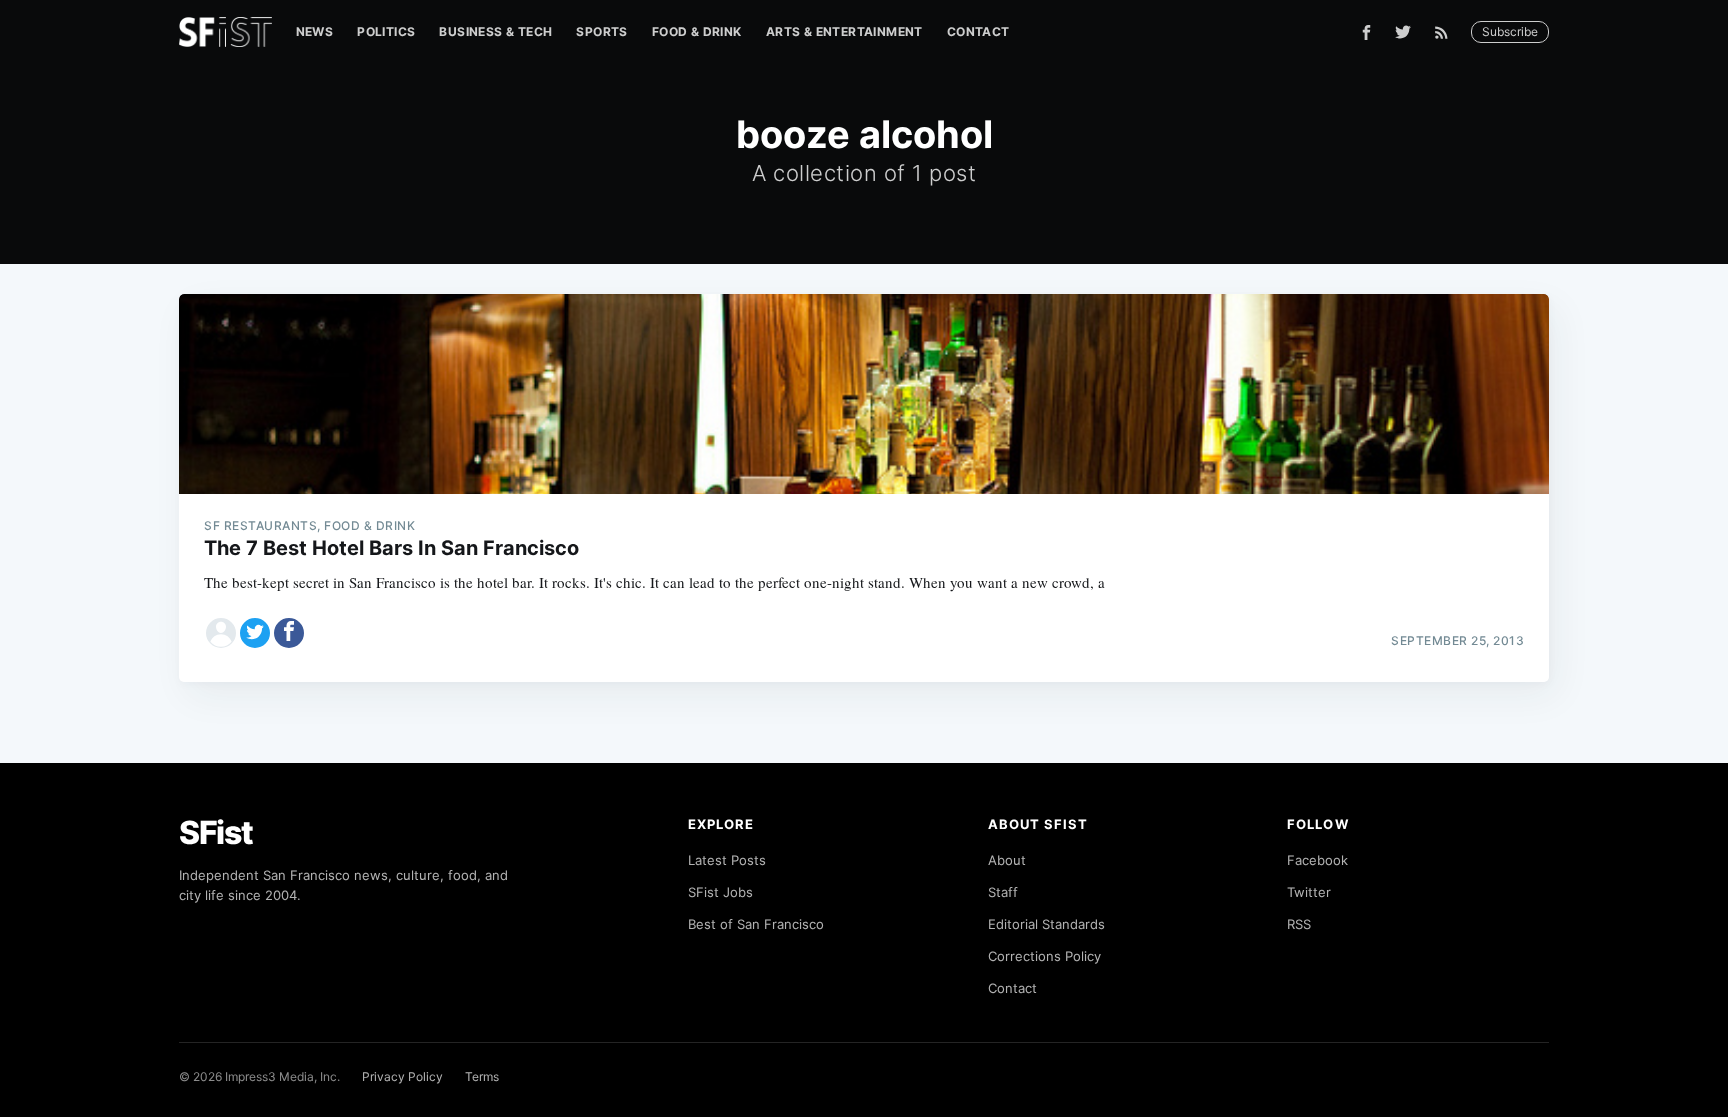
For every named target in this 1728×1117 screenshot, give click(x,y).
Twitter (1309, 892)
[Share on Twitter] (255, 633)
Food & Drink (697, 31)
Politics (386, 31)
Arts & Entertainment (844, 31)
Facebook (1317, 860)
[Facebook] (1366, 32)
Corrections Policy (1044, 956)
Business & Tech (495, 31)
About (1007, 860)
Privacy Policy (402, 1076)
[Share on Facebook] (289, 633)
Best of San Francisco (756, 924)
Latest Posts (727, 860)
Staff (1003, 892)
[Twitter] (1403, 32)
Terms (482, 1076)
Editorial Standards (1046, 924)
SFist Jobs (720, 892)
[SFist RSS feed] (1446, 32)
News (315, 31)
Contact (978, 31)
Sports (601, 31)
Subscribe (1510, 31)
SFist (216, 832)
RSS (1299, 924)
